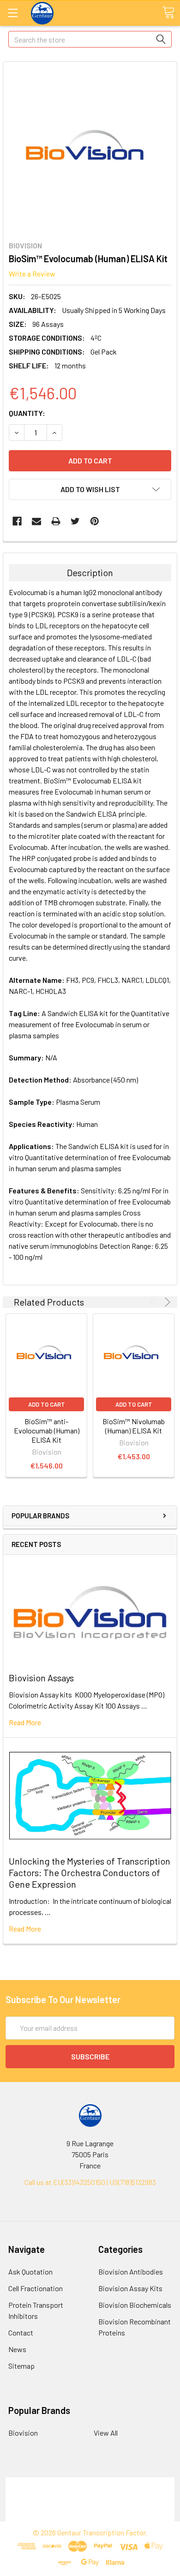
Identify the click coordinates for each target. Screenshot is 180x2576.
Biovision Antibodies (131, 2272)
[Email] (36, 521)
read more (25, 1722)
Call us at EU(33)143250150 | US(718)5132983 (90, 2182)
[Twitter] (75, 521)
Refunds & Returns (90, 2505)
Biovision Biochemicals (135, 2305)
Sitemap (21, 2366)
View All (106, 2433)
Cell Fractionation (36, 2288)
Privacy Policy (90, 2516)
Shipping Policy (90, 2494)
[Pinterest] (95, 521)
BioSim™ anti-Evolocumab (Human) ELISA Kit (47, 1430)
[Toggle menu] (13, 13)
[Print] (56, 521)
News (17, 2349)
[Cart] (168, 12)
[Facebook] (17, 521)
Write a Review (32, 274)
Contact (21, 2332)
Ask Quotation (30, 2272)
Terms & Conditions (90, 2483)
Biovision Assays (41, 1678)
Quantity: (27, 413)
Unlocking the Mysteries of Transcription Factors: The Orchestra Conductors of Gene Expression (90, 1872)
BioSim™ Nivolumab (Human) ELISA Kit (134, 1426)
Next (166, 1302)
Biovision (23, 2433)
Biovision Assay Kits (130, 2288)
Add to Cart (47, 1404)
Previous (154, 1302)
